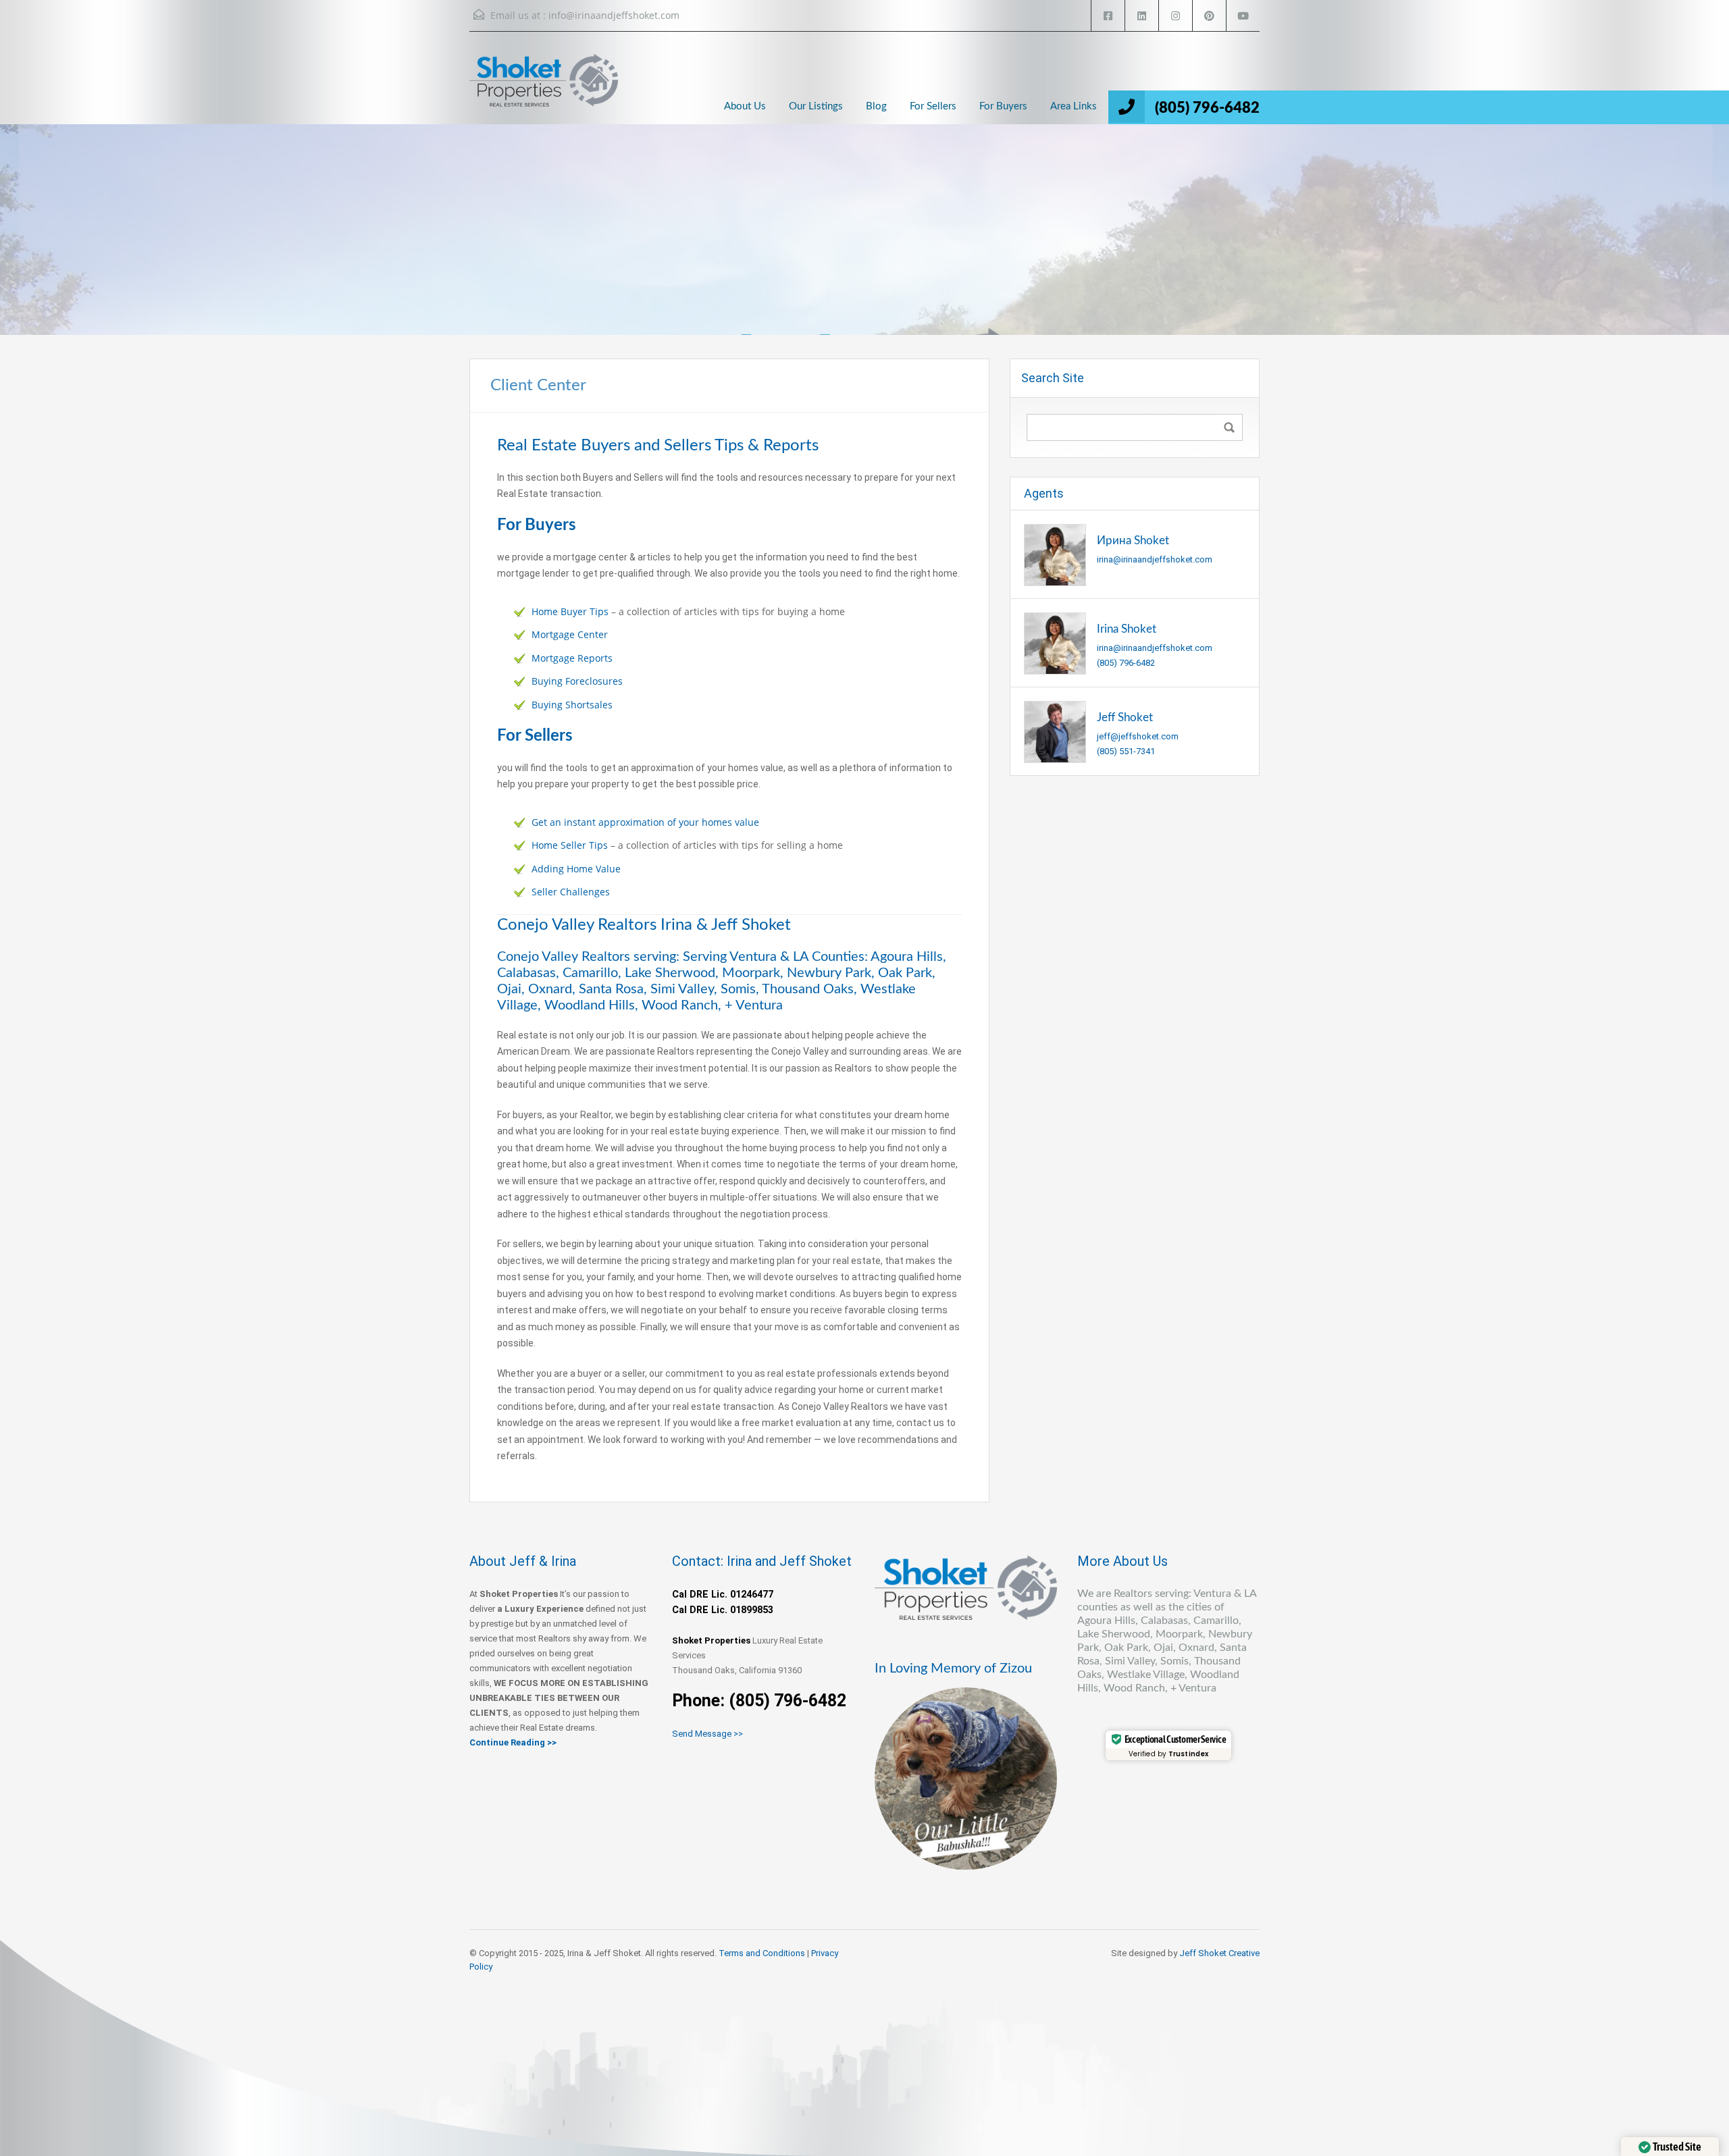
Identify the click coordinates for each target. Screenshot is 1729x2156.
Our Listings (816, 106)
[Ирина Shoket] (1055, 554)
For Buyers (1003, 106)
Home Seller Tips (570, 845)
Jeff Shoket (1125, 717)
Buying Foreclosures (577, 681)
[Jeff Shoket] (1055, 731)
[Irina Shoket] (1055, 642)
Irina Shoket (1127, 629)
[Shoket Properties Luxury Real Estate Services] (544, 91)
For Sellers (933, 106)
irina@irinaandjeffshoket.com (1155, 559)
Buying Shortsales (572, 705)
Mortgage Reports (572, 658)
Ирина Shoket (1133, 541)
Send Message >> (707, 1734)
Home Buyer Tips (570, 611)
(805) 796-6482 (1207, 108)
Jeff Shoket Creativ (1217, 1953)
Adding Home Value (576, 869)
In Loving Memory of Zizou (953, 1668)
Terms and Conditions (762, 1953)
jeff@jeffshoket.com (1138, 736)
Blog (876, 106)
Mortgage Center (570, 634)
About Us (745, 106)
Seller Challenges (571, 892)
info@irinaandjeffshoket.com (614, 15)
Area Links (1074, 106)
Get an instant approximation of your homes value (645, 822)
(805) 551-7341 (1126, 751)
